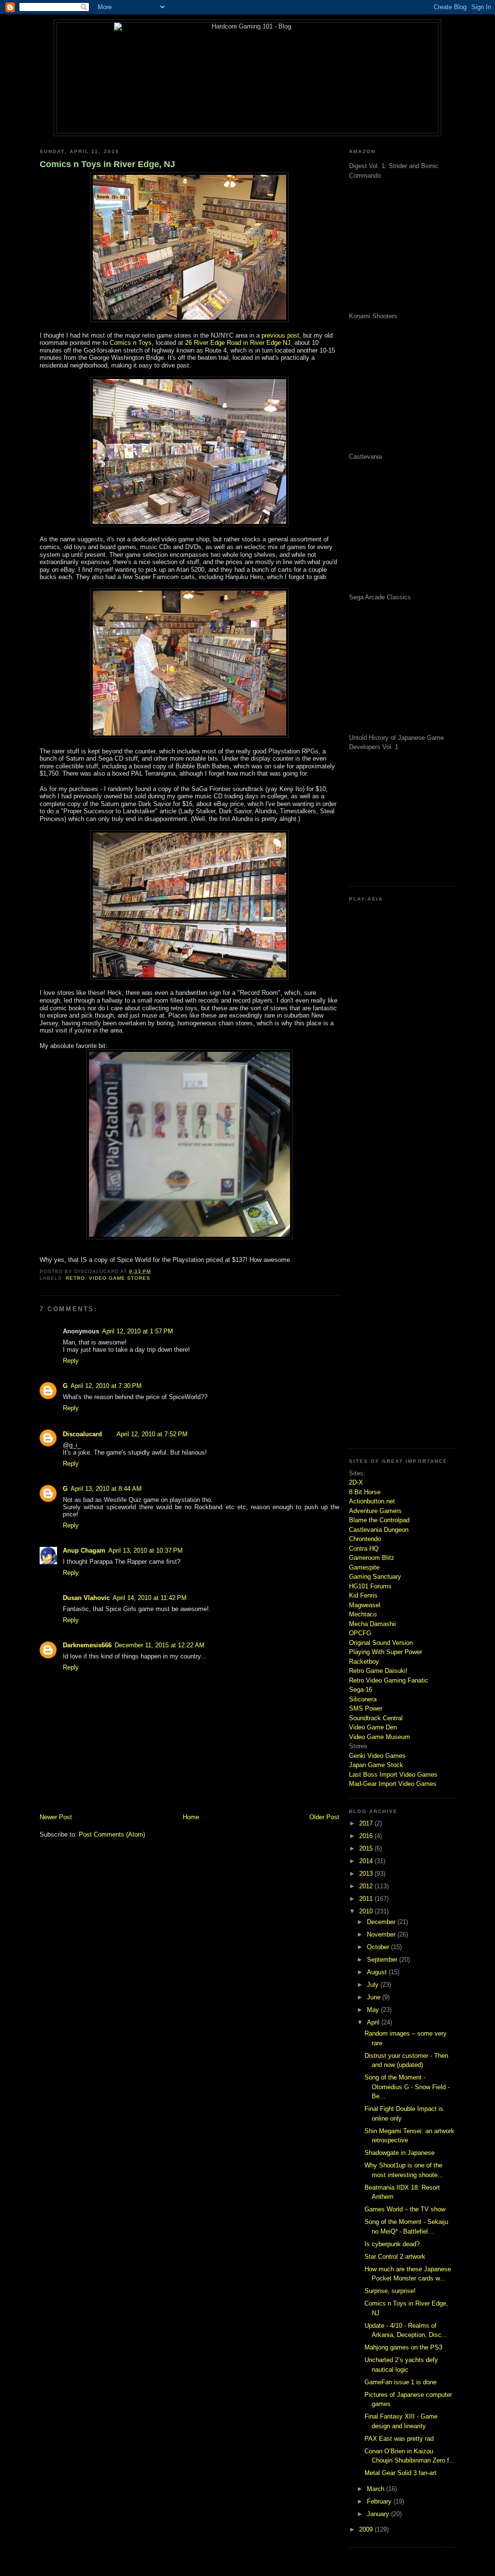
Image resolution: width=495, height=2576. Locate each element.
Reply (71, 1361)
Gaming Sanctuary (375, 1577)
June (375, 1997)
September (383, 1960)
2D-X (356, 1482)
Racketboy (364, 1662)
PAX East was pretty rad (399, 2439)
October (379, 1947)
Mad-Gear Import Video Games (393, 1784)
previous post (280, 335)
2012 (367, 1886)
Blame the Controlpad (379, 1520)
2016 (367, 1836)
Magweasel (365, 1605)
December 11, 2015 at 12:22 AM (160, 1645)
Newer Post (56, 1817)
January (379, 2514)
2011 (367, 1899)
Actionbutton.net (372, 1501)
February (380, 2501)
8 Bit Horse (365, 1492)
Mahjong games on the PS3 (403, 2347)
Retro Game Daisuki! (378, 1671)
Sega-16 (361, 1690)
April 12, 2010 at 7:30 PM (106, 1386)
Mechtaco (363, 1614)
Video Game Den (373, 1727)
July (374, 1985)
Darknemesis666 (87, 1645)
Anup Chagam (84, 1550)
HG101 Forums (370, 1586)
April (374, 2022)
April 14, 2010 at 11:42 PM (150, 1598)
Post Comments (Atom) (112, 1834)
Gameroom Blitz (372, 1558)
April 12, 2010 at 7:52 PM (152, 1434)
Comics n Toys (131, 343)
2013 (367, 1874)
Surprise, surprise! (390, 2291)
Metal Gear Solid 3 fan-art (400, 2473)
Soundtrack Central (376, 1718)
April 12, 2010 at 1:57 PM (138, 1331)
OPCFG (360, 1633)
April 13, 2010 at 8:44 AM (106, 1489)
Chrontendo (365, 1539)
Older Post (324, 1817)
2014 (367, 1861)
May (374, 2010)
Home (191, 1817)
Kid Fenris (363, 1595)
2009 (367, 2529)
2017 (367, 1823)
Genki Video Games (377, 1756)
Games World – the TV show (405, 2209)
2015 (367, 1848)
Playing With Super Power (386, 1652)
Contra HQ (364, 1549)
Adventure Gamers (375, 1511)
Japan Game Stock (376, 1765)
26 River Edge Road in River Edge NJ (238, 343)
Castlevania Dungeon (379, 1530)
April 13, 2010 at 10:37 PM (146, 1550)
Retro (75, 1278)
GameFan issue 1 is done (400, 2382)
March (377, 2489)
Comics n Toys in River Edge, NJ (107, 164)
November (382, 1934)
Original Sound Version (381, 1643)
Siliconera (363, 1699)
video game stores (120, 1278)
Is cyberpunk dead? (392, 2244)
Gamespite (364, 1567)
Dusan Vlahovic (86, 1598)
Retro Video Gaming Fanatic (389, 1680)
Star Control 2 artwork (395, 2257)
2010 (367, 1911)
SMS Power (366, 1708)
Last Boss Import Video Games (393, 1775)
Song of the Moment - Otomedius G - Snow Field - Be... (407, 2087)
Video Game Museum (379, 1737)
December (382, 1922)
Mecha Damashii (372, 1624)
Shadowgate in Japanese (400, 2153)
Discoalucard (82, 1434)
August (378, 1972)
